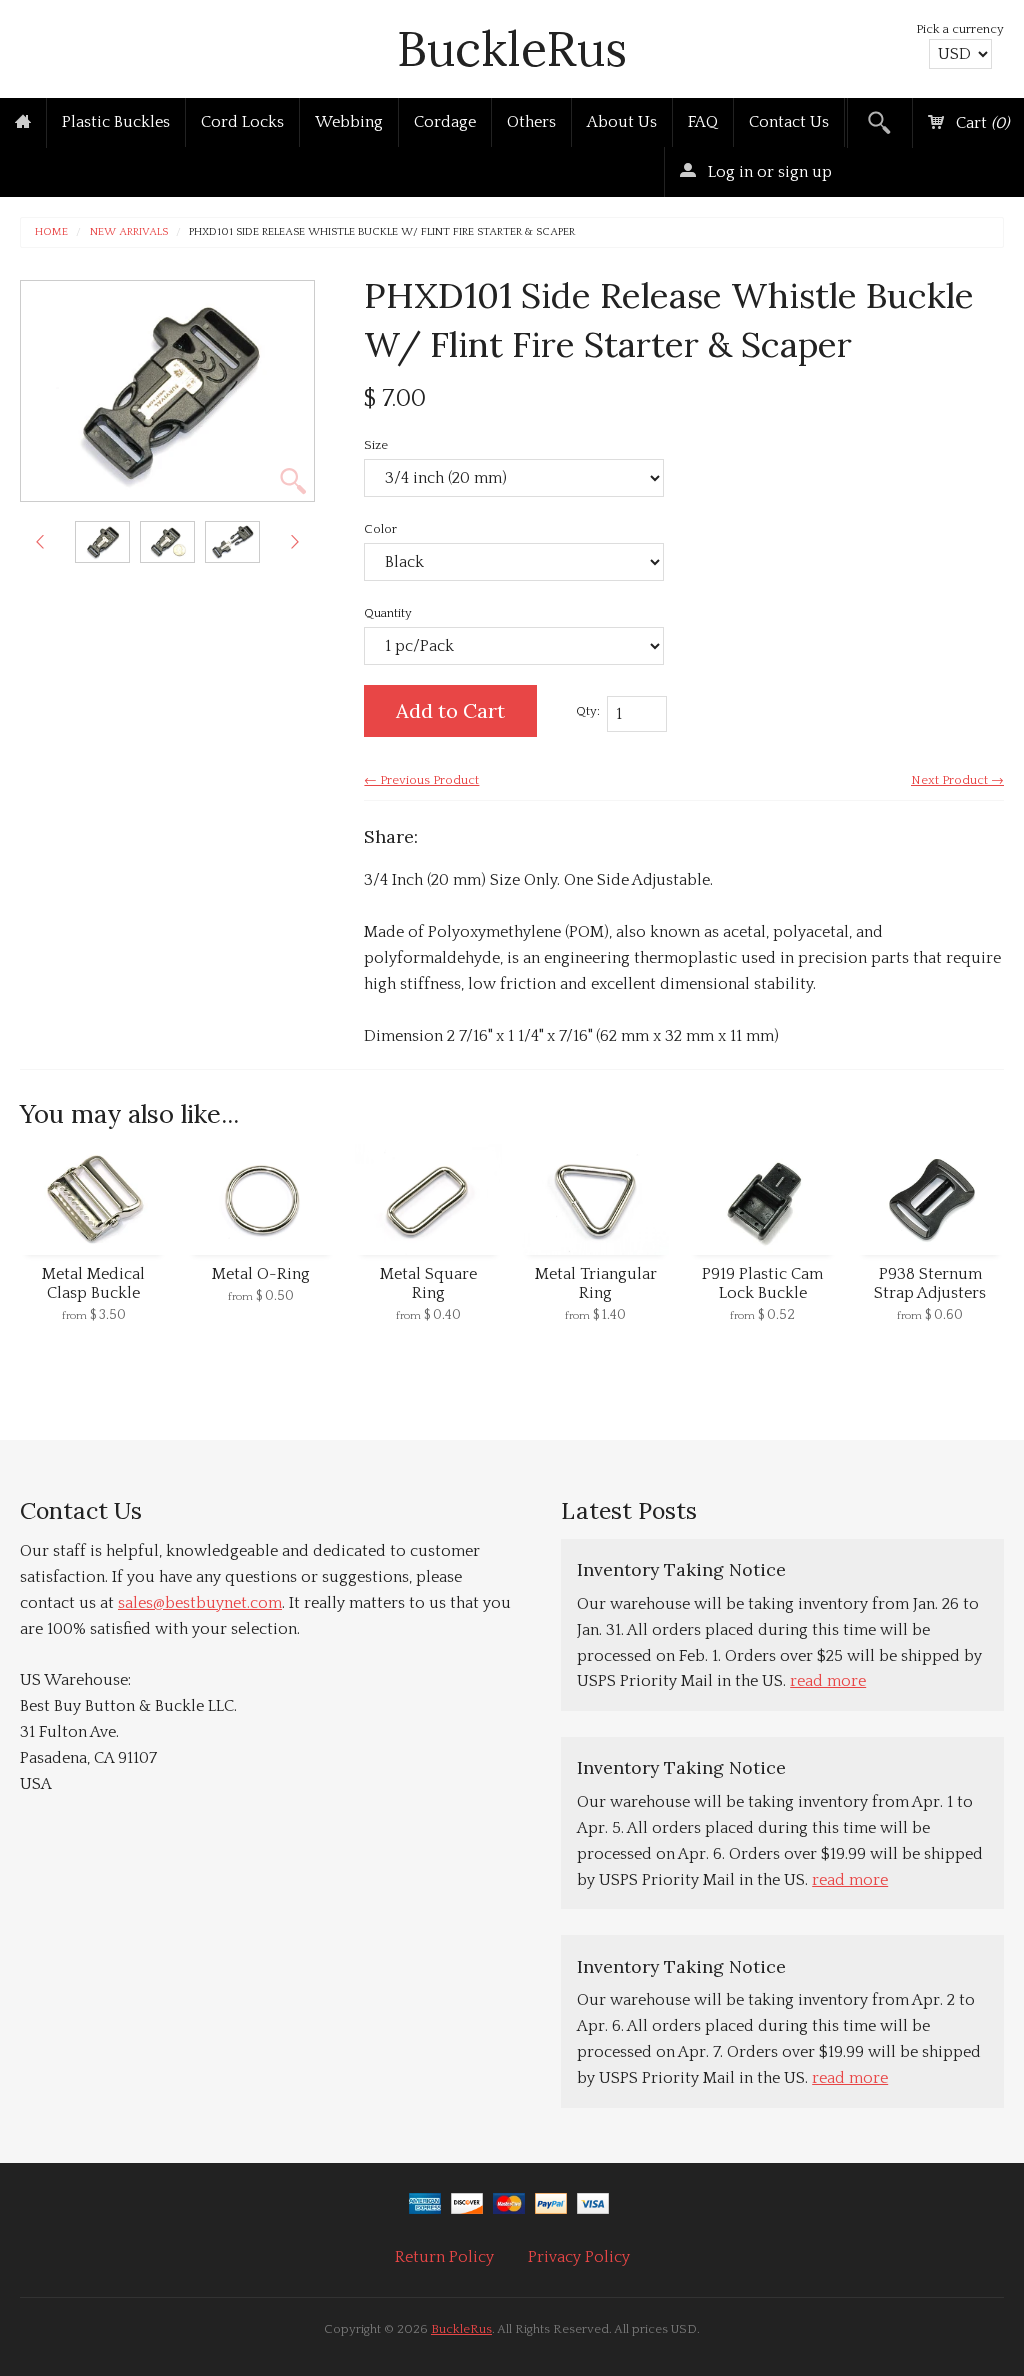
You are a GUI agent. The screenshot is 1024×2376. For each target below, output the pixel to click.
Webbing (349, 122)
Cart (980, 123)
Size (376, 445)
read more (828, 1681)
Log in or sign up (768, 172)
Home (51, 232)
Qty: (588, 711)
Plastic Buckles (116, 122)
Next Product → (957, 780)
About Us (622, 122)
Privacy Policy (579, 2257)
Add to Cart (450, 710)
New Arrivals (129, 232)
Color (380, 529)
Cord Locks (242, 122)
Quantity (388, 613)
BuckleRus (512, 48)
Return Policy (444, 2257)
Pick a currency (960, 29)
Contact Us (789, 122)
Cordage (445, 122)
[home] (23, 123)
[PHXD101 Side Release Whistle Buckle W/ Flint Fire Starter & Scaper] (102, 542)
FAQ (703, 122)
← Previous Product (421, 780)
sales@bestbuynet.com (200, 1603)
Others (531, 122)
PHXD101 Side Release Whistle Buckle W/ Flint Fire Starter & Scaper (382, 232)
